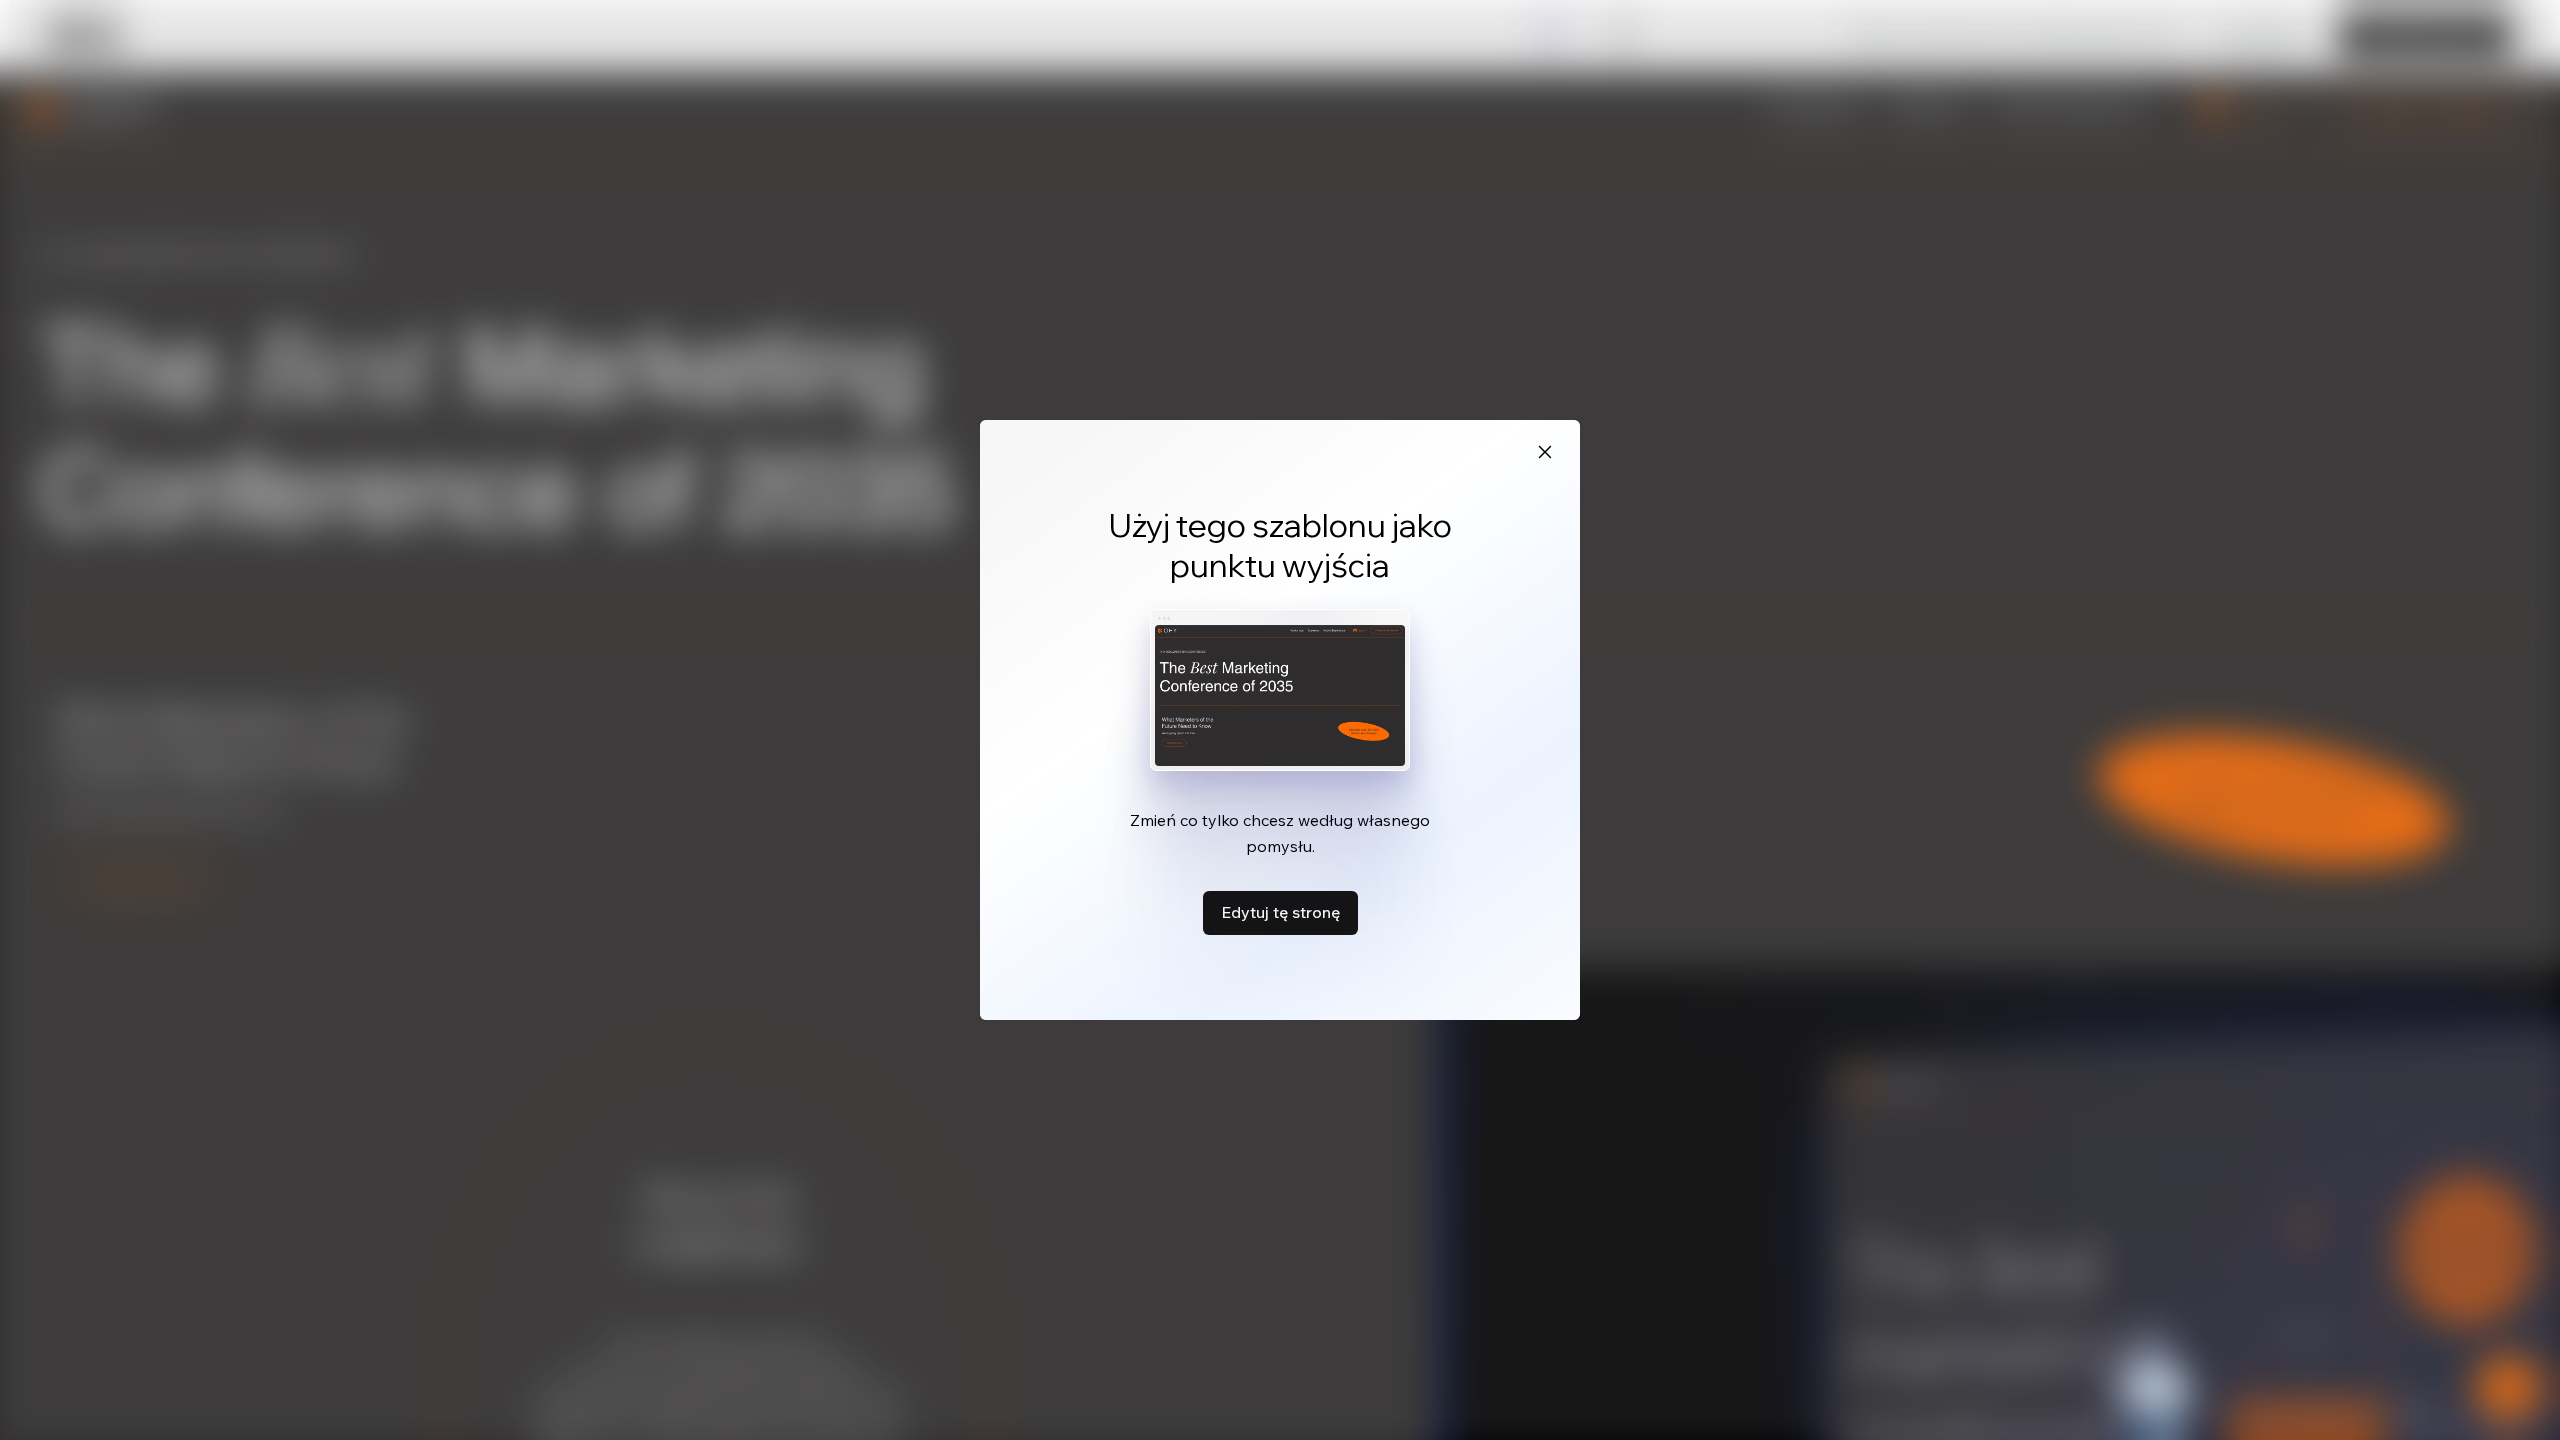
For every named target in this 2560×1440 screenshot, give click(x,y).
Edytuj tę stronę (1280, 912)
